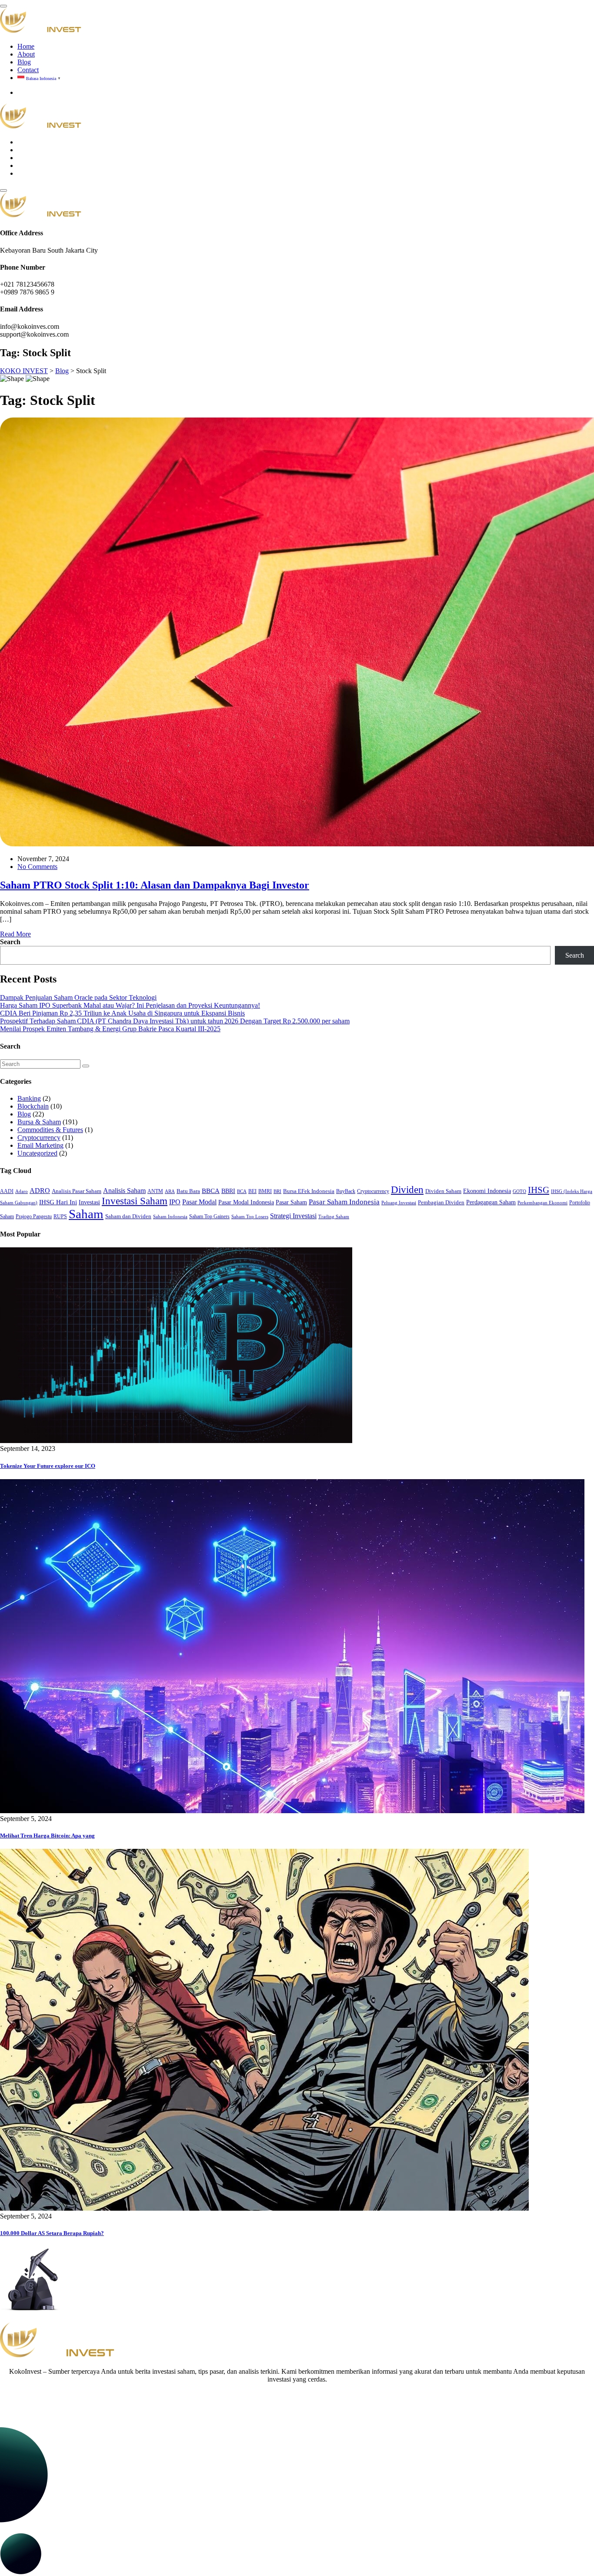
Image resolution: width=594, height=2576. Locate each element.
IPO (175, 1202)
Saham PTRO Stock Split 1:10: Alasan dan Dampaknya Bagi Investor (155, 885)
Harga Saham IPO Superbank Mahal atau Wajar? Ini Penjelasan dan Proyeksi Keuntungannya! (130, 1005)
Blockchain (33, 1106)
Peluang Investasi (399, 1203)
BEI (252, 1191)
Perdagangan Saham (491, 1202)
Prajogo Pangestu (34, 1216)
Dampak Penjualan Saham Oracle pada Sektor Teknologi (78, 997)
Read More (15, 934)
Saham (86, 1214)
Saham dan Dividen (128, 1216)
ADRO (40, 1191)
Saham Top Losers (250, 1217)
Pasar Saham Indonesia (344, 1202)
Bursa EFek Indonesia (309, 1191)
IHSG (539, 1190)
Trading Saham (334, 1217)
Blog (24, 62)
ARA (170, 1191)
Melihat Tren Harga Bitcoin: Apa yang (47, 1836)
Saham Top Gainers (209, 1216)
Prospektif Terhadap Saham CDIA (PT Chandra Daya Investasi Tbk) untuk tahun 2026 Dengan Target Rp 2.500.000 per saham (175, 1021)
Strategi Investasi (293, 1216)
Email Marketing (40, 1145)
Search (10, 942)
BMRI (265, 1191)
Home (26, 46)
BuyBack (346, 1191)
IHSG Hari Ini (58, 1202)
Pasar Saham (291, 1202)
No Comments (37, 867)
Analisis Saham (124, 1191)
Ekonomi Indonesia (487, 1191)
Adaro (22, 1191)
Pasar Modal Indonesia (246, 1202)
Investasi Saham (135, 1201)
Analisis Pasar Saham (77, 1191)
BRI (277, 1191)
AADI (7, 1191)
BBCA (211, 1191)
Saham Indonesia (170, 1217)
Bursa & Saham (39, 1122)
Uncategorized (37, 1153)
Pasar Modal (199, 1202)
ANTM (155, 1191)
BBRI (228, 1191)
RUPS (60, 1216)
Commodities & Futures (50, 1130)
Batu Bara (188, 1191)
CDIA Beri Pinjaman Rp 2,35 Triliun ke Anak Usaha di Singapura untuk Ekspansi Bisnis (122, 1013)
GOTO (519, 1191)
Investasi (89, 1202)
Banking (29, 1098)
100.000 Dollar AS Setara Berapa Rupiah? (52, 2233)
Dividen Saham (443, 1191)
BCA (242, 1191)
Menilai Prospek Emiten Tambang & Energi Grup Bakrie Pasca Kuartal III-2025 (110, 1029)
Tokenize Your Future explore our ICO (48, 1466)
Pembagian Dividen (441, 1202)
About (26, 54)
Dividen (407, 1189)
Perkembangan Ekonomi (542, 1203)
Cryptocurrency (39, 1138)
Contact (28, 70)
